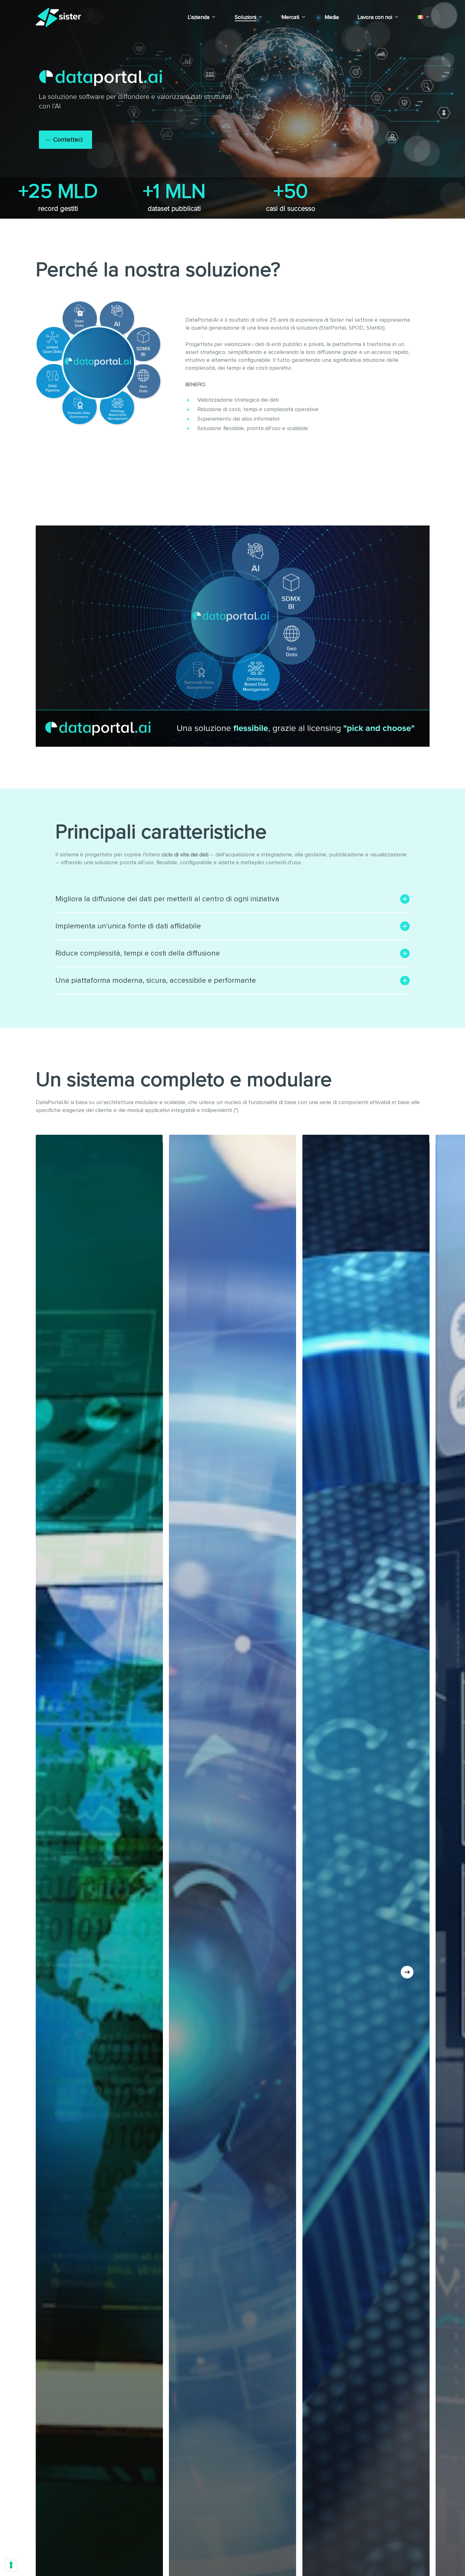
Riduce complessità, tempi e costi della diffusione (138, 953)
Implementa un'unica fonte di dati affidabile (128, 926)
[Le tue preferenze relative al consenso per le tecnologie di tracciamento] (11, 2565)
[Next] (407, 1972)
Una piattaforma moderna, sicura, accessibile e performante (156, 981)
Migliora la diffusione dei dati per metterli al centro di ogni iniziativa (167, 899)
